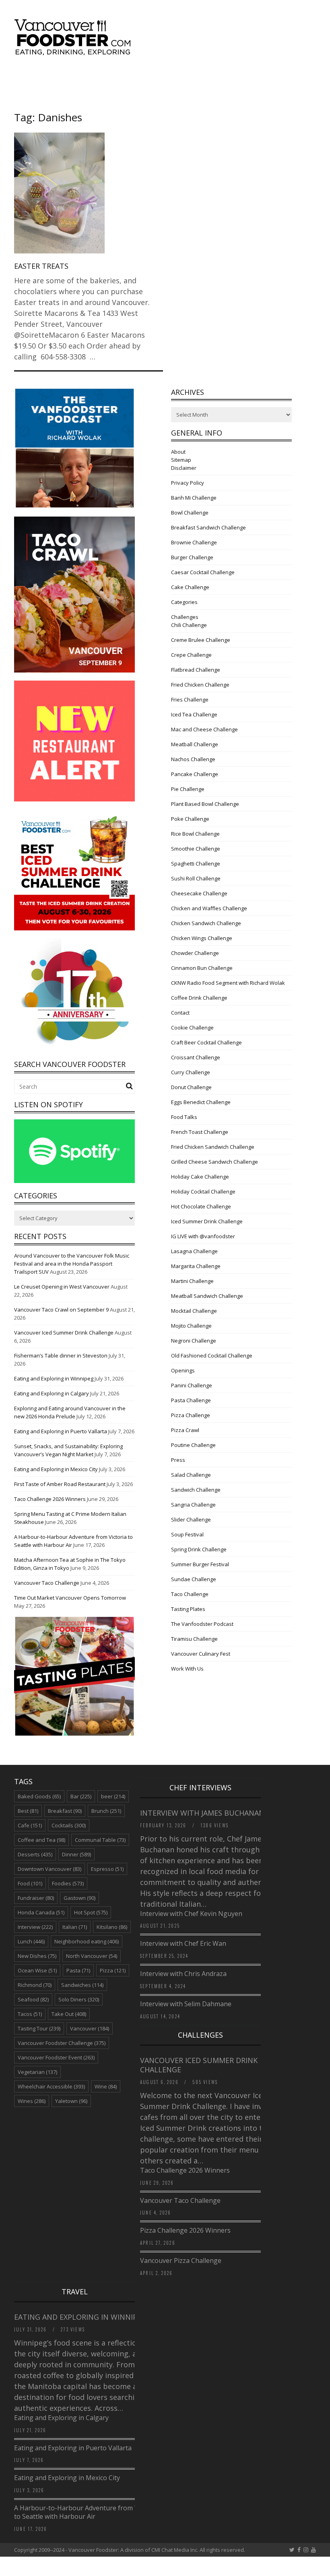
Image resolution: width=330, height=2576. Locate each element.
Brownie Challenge (194, 542)
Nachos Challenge (193, 759)
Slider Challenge (191, 1519)
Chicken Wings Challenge (202, 938)
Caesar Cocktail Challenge (203, 572)
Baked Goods (39, 1796)
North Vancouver (92, 1956)
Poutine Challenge (193, 1445)
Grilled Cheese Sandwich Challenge (214, 1162)
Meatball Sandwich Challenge (207, 1296)
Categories (184, 602)
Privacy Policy (188, 483)
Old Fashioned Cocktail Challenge (212, 1355)
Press (178, 1460)
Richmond (35, 1985)
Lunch (31, 1941)
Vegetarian (37, 2072)
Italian (75, 1927)
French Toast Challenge (200, 1132)
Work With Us (187, 1669)
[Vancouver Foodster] (74, 51)
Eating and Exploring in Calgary (52, 1393)
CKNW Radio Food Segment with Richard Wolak (228, 983)
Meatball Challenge (195, 744)
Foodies (68, 1883)
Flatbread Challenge (196, 670)
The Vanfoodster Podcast (202, 1624)
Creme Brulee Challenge (201, 640)
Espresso (107, 1869)
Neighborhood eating (87, 1941)
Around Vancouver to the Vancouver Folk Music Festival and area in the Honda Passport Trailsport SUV (72, 1264)
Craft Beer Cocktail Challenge (206, 1042)
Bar (81, 1796)
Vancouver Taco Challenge (47, 1583)
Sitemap (181, 460)
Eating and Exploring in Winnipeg (54, 1378)
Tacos (30, 2014)
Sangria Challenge (193, 1505)
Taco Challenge (190, 1594)
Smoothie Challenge (196, 849)
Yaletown (71, 2101)
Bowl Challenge (190, 513)
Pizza (113, 1970)
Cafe (30, 1825)
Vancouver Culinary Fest (201, 1654)
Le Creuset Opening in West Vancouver (62, 1287)
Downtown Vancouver (49, 1869)
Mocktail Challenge (194, 1311)
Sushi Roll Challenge (196, 878)
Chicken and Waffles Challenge (209, 908)
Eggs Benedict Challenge (201, 1102)
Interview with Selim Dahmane (186, 2004)
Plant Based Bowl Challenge (205, 804)
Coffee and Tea (41, 1840)
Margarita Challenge (196, 1266)
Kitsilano (112, 1927)
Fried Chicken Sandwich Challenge (213, 1147)
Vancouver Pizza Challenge (181, 2260)
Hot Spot (91, 1912)
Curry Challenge (191, 1072)
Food (30, 1883)
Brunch (106, 1811)
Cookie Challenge (192, 1027)
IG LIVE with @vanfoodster (203, 1236)
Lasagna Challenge (194, 1251)
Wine (106, 2086)
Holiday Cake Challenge (200, 1177)
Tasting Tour (39, 2028)
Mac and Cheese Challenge (204, 729)
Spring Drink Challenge (199, 1549)
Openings (183, 1370)
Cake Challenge (190, 587)
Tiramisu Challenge (194, 1639)
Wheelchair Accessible (51, 2086)
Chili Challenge (189, 625)
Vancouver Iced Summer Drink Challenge (64, 1333)
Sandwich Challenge (196, 1490)
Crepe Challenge (191, 655)
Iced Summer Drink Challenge (207, 1221)
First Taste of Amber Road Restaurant (60, 1484)
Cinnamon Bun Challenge (202, 968)
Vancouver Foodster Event (56, 2057)
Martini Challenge (192, 1281)
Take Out (69, 2014)
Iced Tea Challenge (194, 714)
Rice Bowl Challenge (195, 834)
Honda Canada (41, 1912)
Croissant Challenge (196, 1057)
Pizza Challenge (191, 1415)
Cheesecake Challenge (199, 893)
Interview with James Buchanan (203, 1813)
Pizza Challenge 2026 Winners (185, 2230)
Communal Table (100, 1840)
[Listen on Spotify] (74, 1181)
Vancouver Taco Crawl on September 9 (61, 1310)
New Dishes (37, 1956)
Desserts (35, 1854)
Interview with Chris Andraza (183, 1974)
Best (28, 1811)
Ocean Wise (37, 1970)
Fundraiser (36, 1898)
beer (113, 1796)
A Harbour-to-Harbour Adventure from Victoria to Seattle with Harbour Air (86, 2512)
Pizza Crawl (185, 1430)
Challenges (185, 617)
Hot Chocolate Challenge (201, 1206)
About (178, 452)
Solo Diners (79, 1999)
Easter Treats (41, 266)
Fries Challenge (190, 700)
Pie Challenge (188, 789)
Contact (180, 1013)
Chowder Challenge (195, 953)
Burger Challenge (192, 557)
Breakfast (65, 1811)
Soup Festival (187, 1534)
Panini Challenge (192, 1385)
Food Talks (184, 1117)
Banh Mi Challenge (194, 498)
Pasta (78, 1970)
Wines (32, 2101)
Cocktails (69, 1825)
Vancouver (90, 2028)
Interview (35, 1927)
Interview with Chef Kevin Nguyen (191, 1914)
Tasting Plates (188, 1609)
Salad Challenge (191, 1475)
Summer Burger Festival (200, 1564)
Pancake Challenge (195, 774)
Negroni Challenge (194, 1341)
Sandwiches (82, 1985)
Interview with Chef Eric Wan (183, 1943)
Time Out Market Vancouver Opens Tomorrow (70, 1598)
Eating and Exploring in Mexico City (56, 1469)
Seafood (33, 1999)
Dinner (76, 1854)
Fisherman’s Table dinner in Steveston (61, 1355)
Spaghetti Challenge (196, 864)
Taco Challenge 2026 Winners (50, 1499)
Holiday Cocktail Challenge (203, 1191)
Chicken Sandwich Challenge (206, 923)
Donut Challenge (191, 1087)
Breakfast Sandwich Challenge (208, 527)
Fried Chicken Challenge (200, 685)
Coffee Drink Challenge (199, 998)
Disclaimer (184, 468)
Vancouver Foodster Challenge (62, 2043)
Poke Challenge (190, 819)
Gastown (79, 1898)
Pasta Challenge (191, 1400)
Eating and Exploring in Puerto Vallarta (61, 1431)
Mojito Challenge (191, 1326)
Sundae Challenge (194, 1579)
